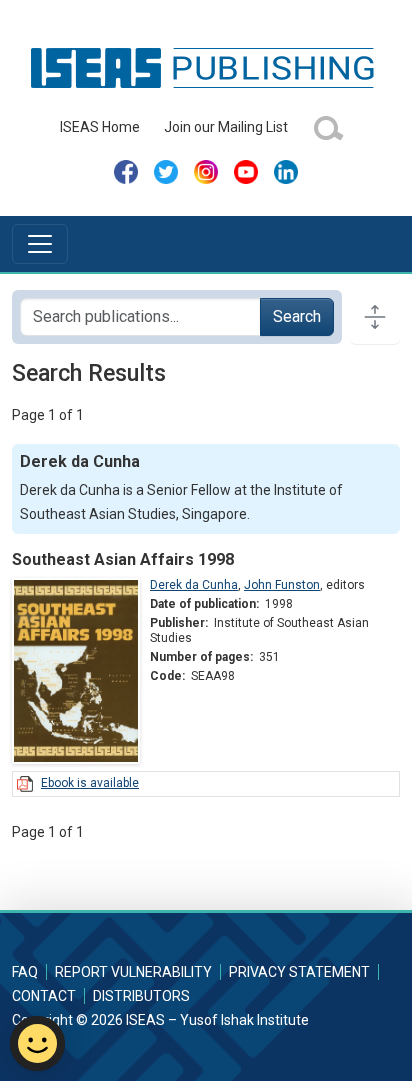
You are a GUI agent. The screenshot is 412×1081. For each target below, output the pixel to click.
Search (297, 316)
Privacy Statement (299, 972)
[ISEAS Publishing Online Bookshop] (206, 67)
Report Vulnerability (133, 972)
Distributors (141, 996)
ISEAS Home (100, 127)
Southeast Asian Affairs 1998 (123, 559)
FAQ (25, 972)
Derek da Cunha (194, 585)
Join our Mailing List (226, 127)
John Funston (282, 585)
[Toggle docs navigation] (375, 317)
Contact (44, 996)
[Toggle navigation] (40, 244)
